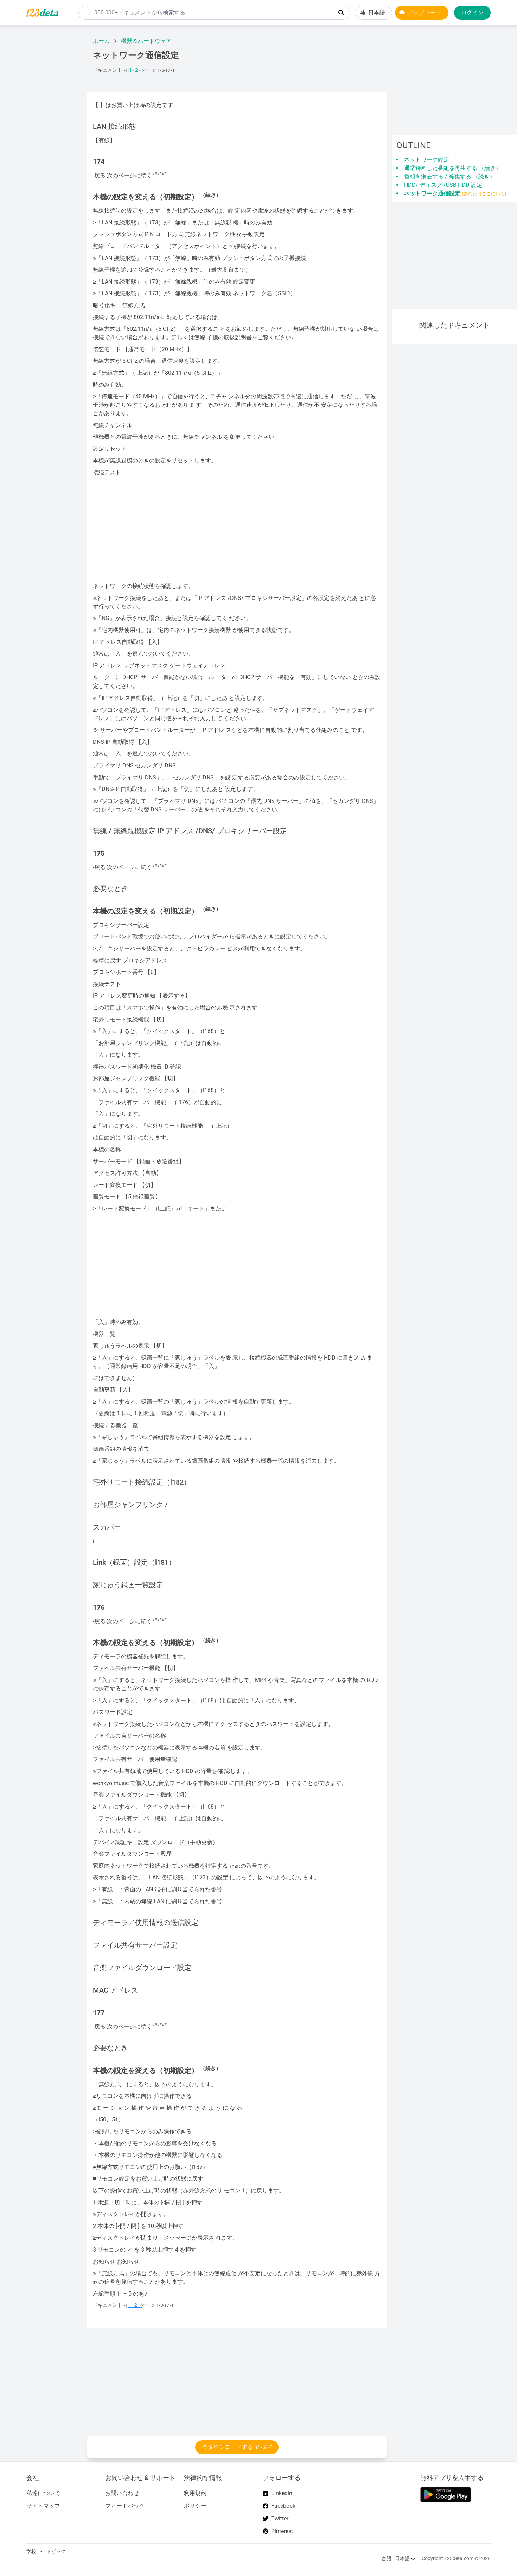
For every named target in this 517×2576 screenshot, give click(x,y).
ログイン (472, 12)
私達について (43, 2493)
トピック (56, 2551)
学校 (31, 2551)
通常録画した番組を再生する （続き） (453, 168)
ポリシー (195, 2506)
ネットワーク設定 (427, 160)
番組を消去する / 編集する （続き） (450, 176)
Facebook (283, 2506)
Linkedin (282, 2493)
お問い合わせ (122, 2493)
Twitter (280, 2518)
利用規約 (195, 2493)
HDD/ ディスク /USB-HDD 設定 (443, 185)
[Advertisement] (41, 137)
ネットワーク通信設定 (455, 193)
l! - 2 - (135, 70)
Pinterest (282, 2531)
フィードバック (125, 2506)
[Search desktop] (341, 13)
